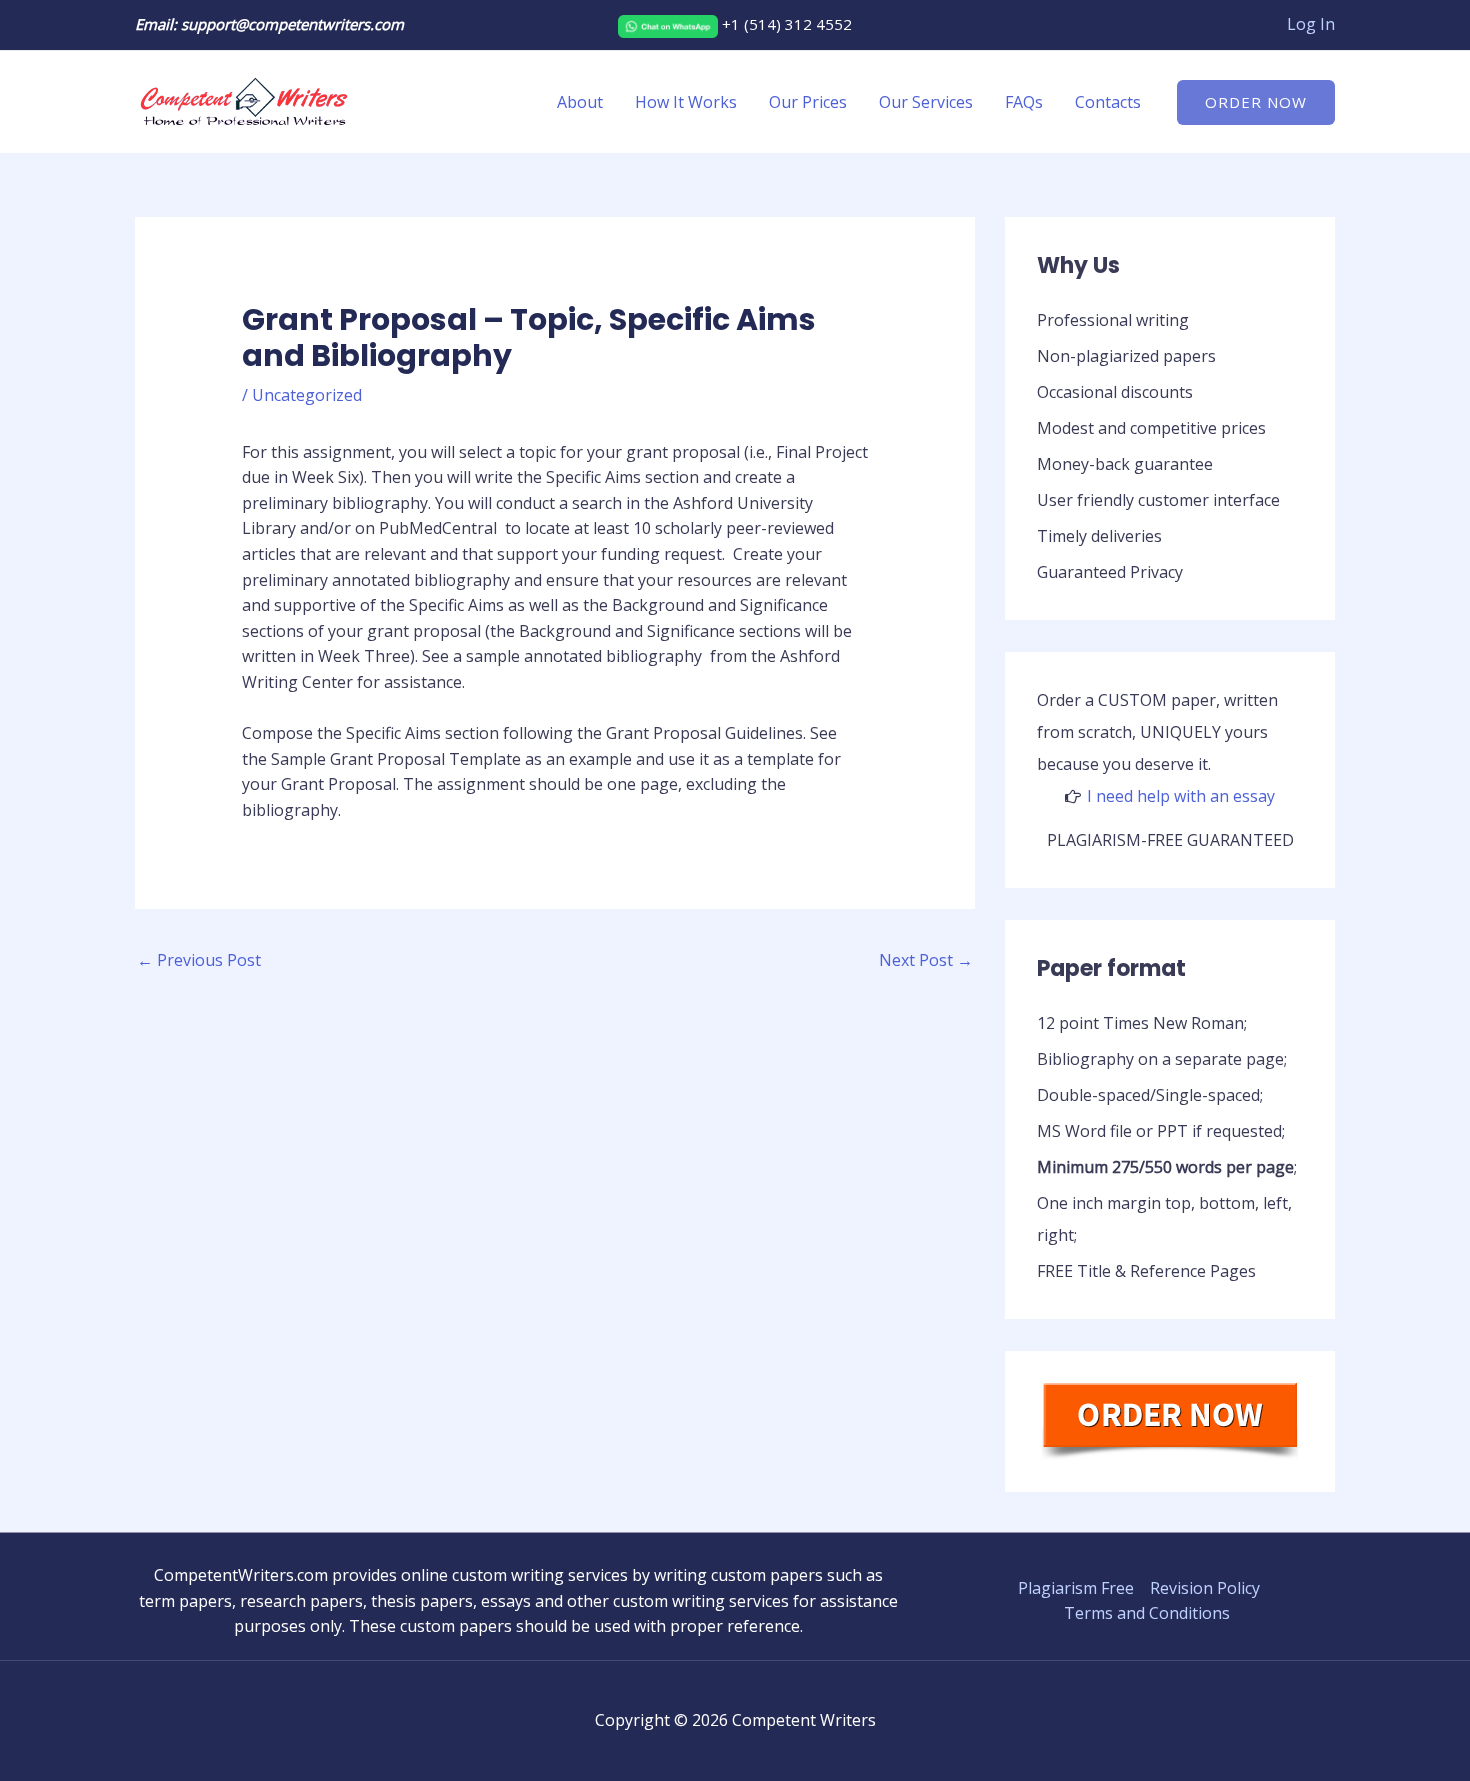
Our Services (926, 102)
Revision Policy (1205, 1588)
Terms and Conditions (1147, 1613)
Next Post (926, 960)
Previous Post (199, 960)
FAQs (1024, 102)
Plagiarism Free (1076, 1588)
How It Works (686, 102)
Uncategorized (307, 395)
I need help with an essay (1181, 796)
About (580, 102)
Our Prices (808, 102)
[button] (1256, 102)
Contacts (1108, 102)
